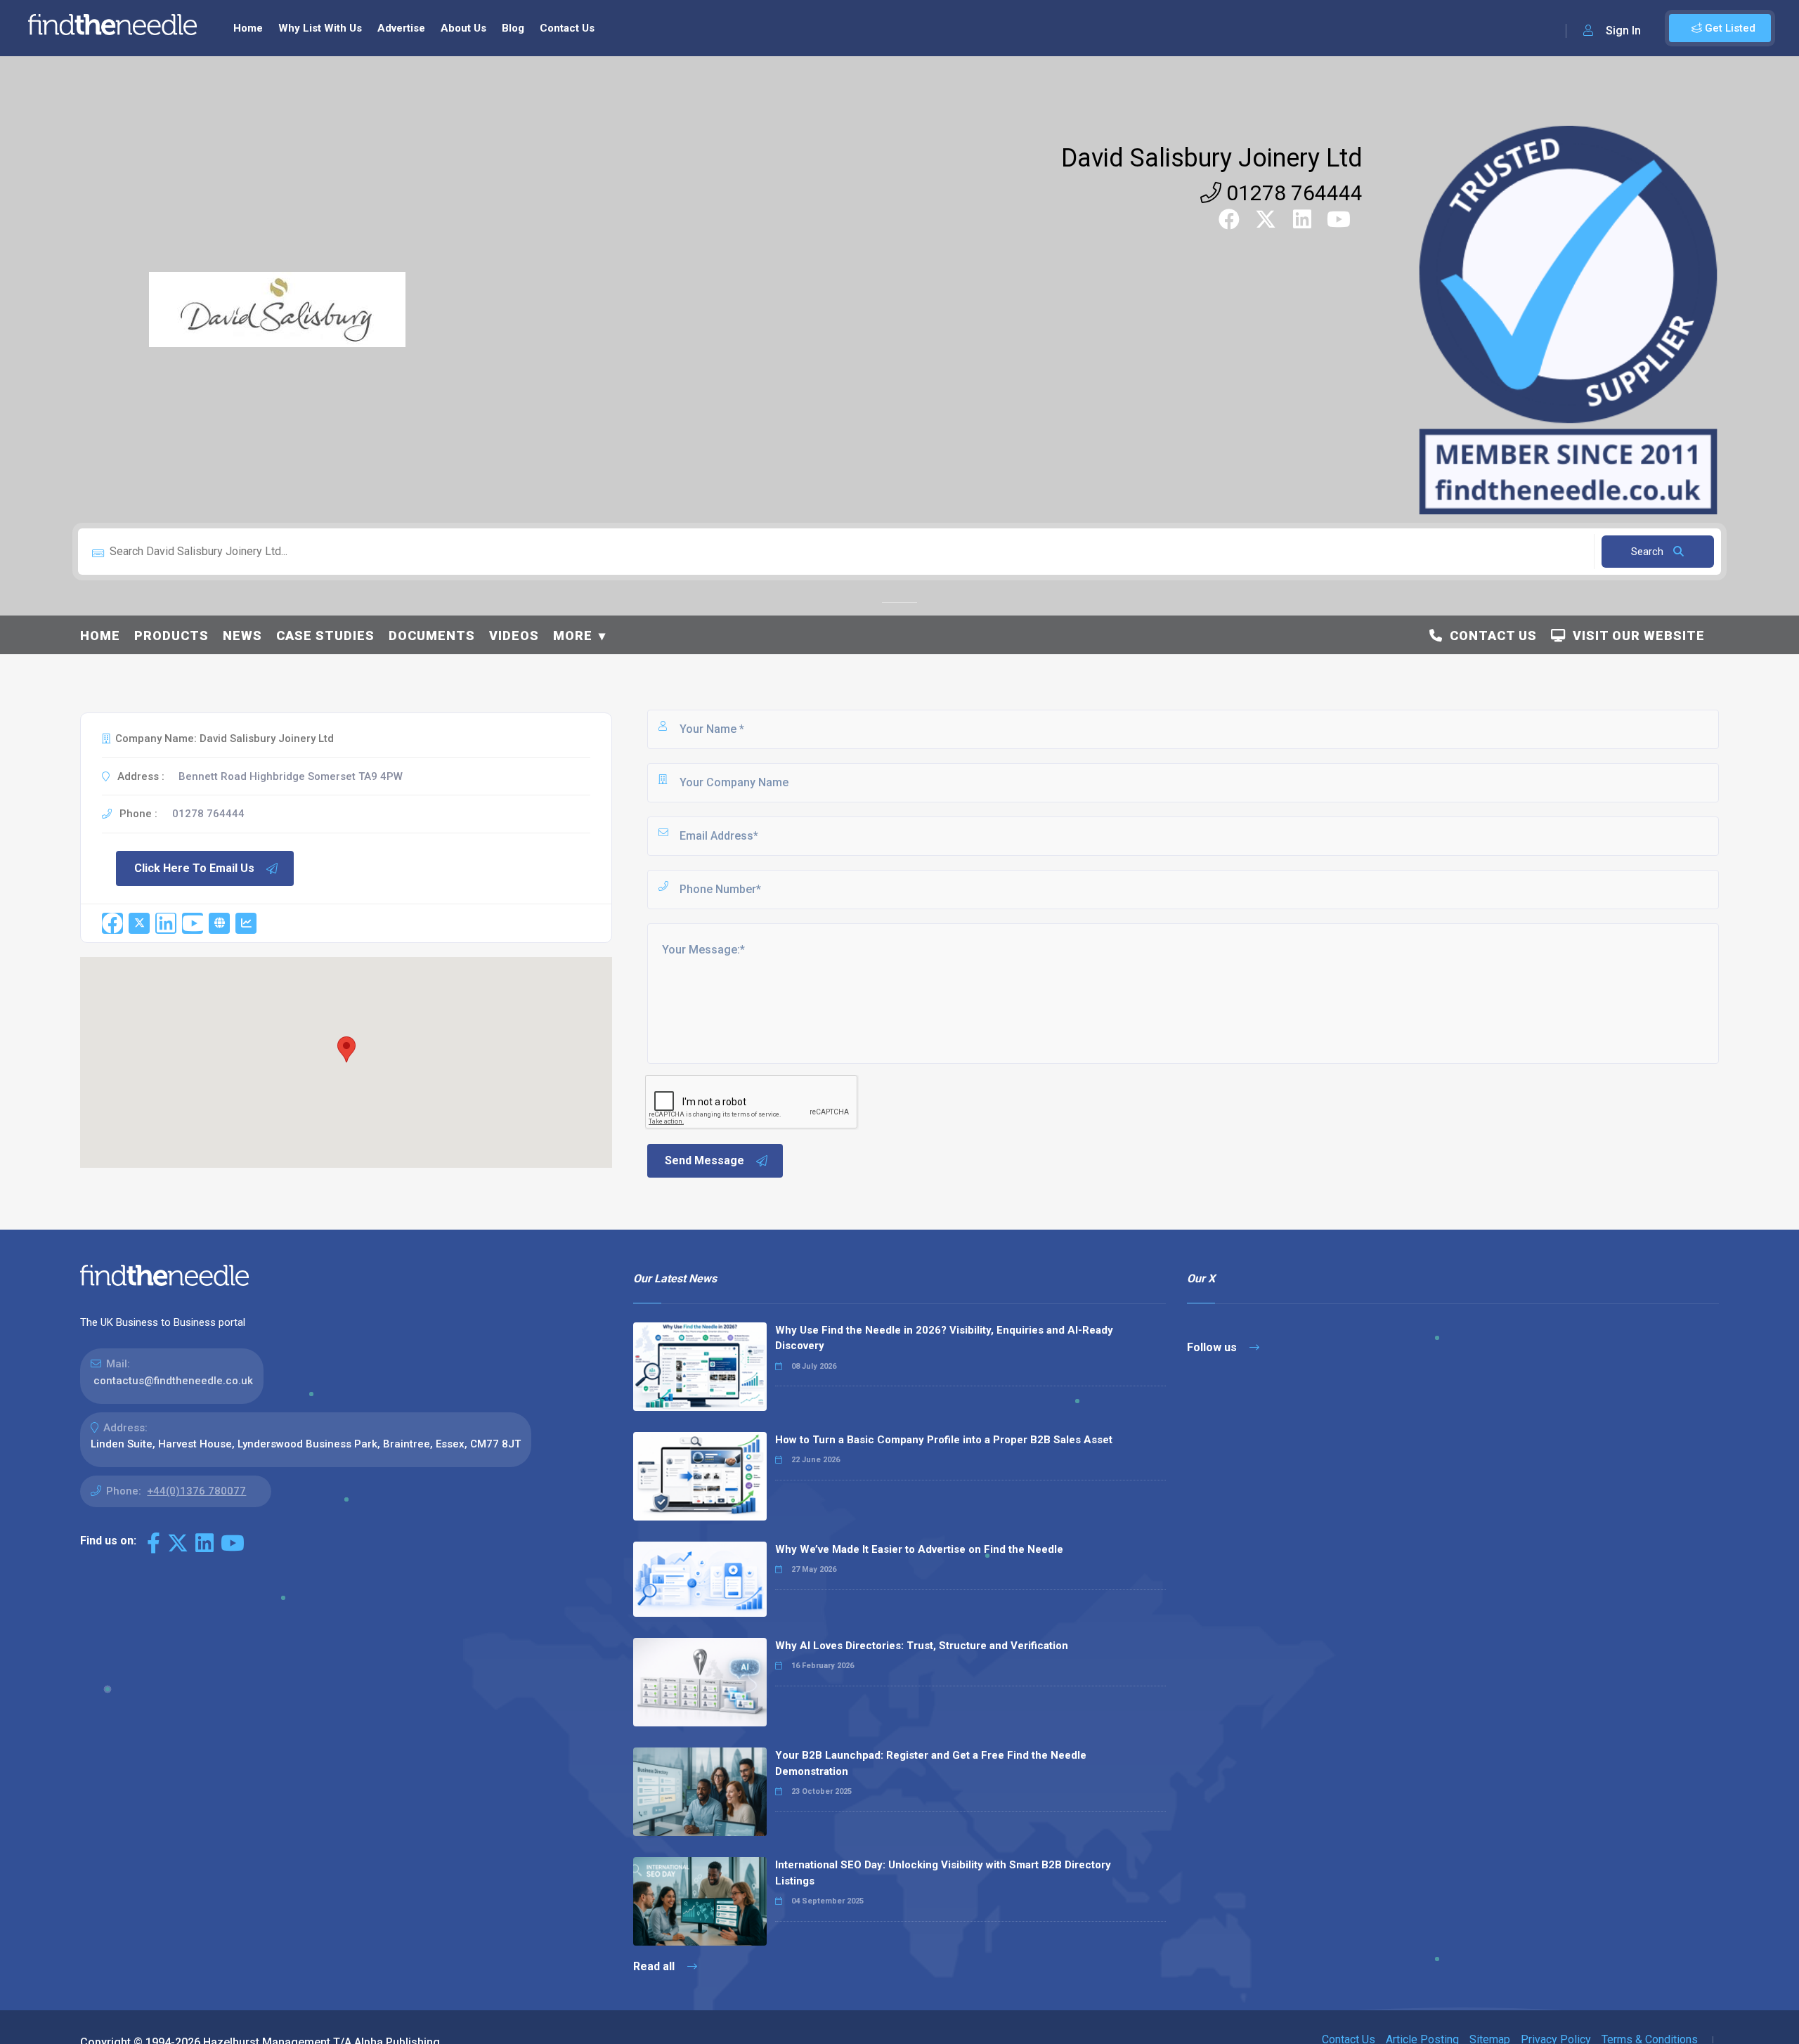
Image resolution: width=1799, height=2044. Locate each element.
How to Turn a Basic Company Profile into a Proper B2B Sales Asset (944, 1440)
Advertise (401, 28)
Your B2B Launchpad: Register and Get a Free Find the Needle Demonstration (931, 1763)
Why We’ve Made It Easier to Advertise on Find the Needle (919, 1549)
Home (248, 28)
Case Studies (325, 636)
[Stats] (246, 923)
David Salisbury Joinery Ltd (1212, 158)
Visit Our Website (1635, 636)
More (573, 636)
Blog (513, 28)
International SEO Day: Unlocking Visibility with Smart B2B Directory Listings (943, 1873)
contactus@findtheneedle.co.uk (173, 1381)
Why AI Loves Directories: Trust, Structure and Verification (922, 1646)
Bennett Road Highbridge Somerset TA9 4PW (291, 776)
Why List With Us (320, 28)
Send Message (704, 1160)
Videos (514, 636)
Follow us (1213, 1347)
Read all (655, 1966)
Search (1649, 552)
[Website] (219, 923)
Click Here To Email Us (194, 868)
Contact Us (567, 28)
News (242, 636)
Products (171, 636)
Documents (432, 636)
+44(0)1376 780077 (196, 1491)
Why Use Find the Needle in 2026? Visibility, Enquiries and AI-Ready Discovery (944, 1338)
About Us (463, 28)
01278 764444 (1292, 193)
